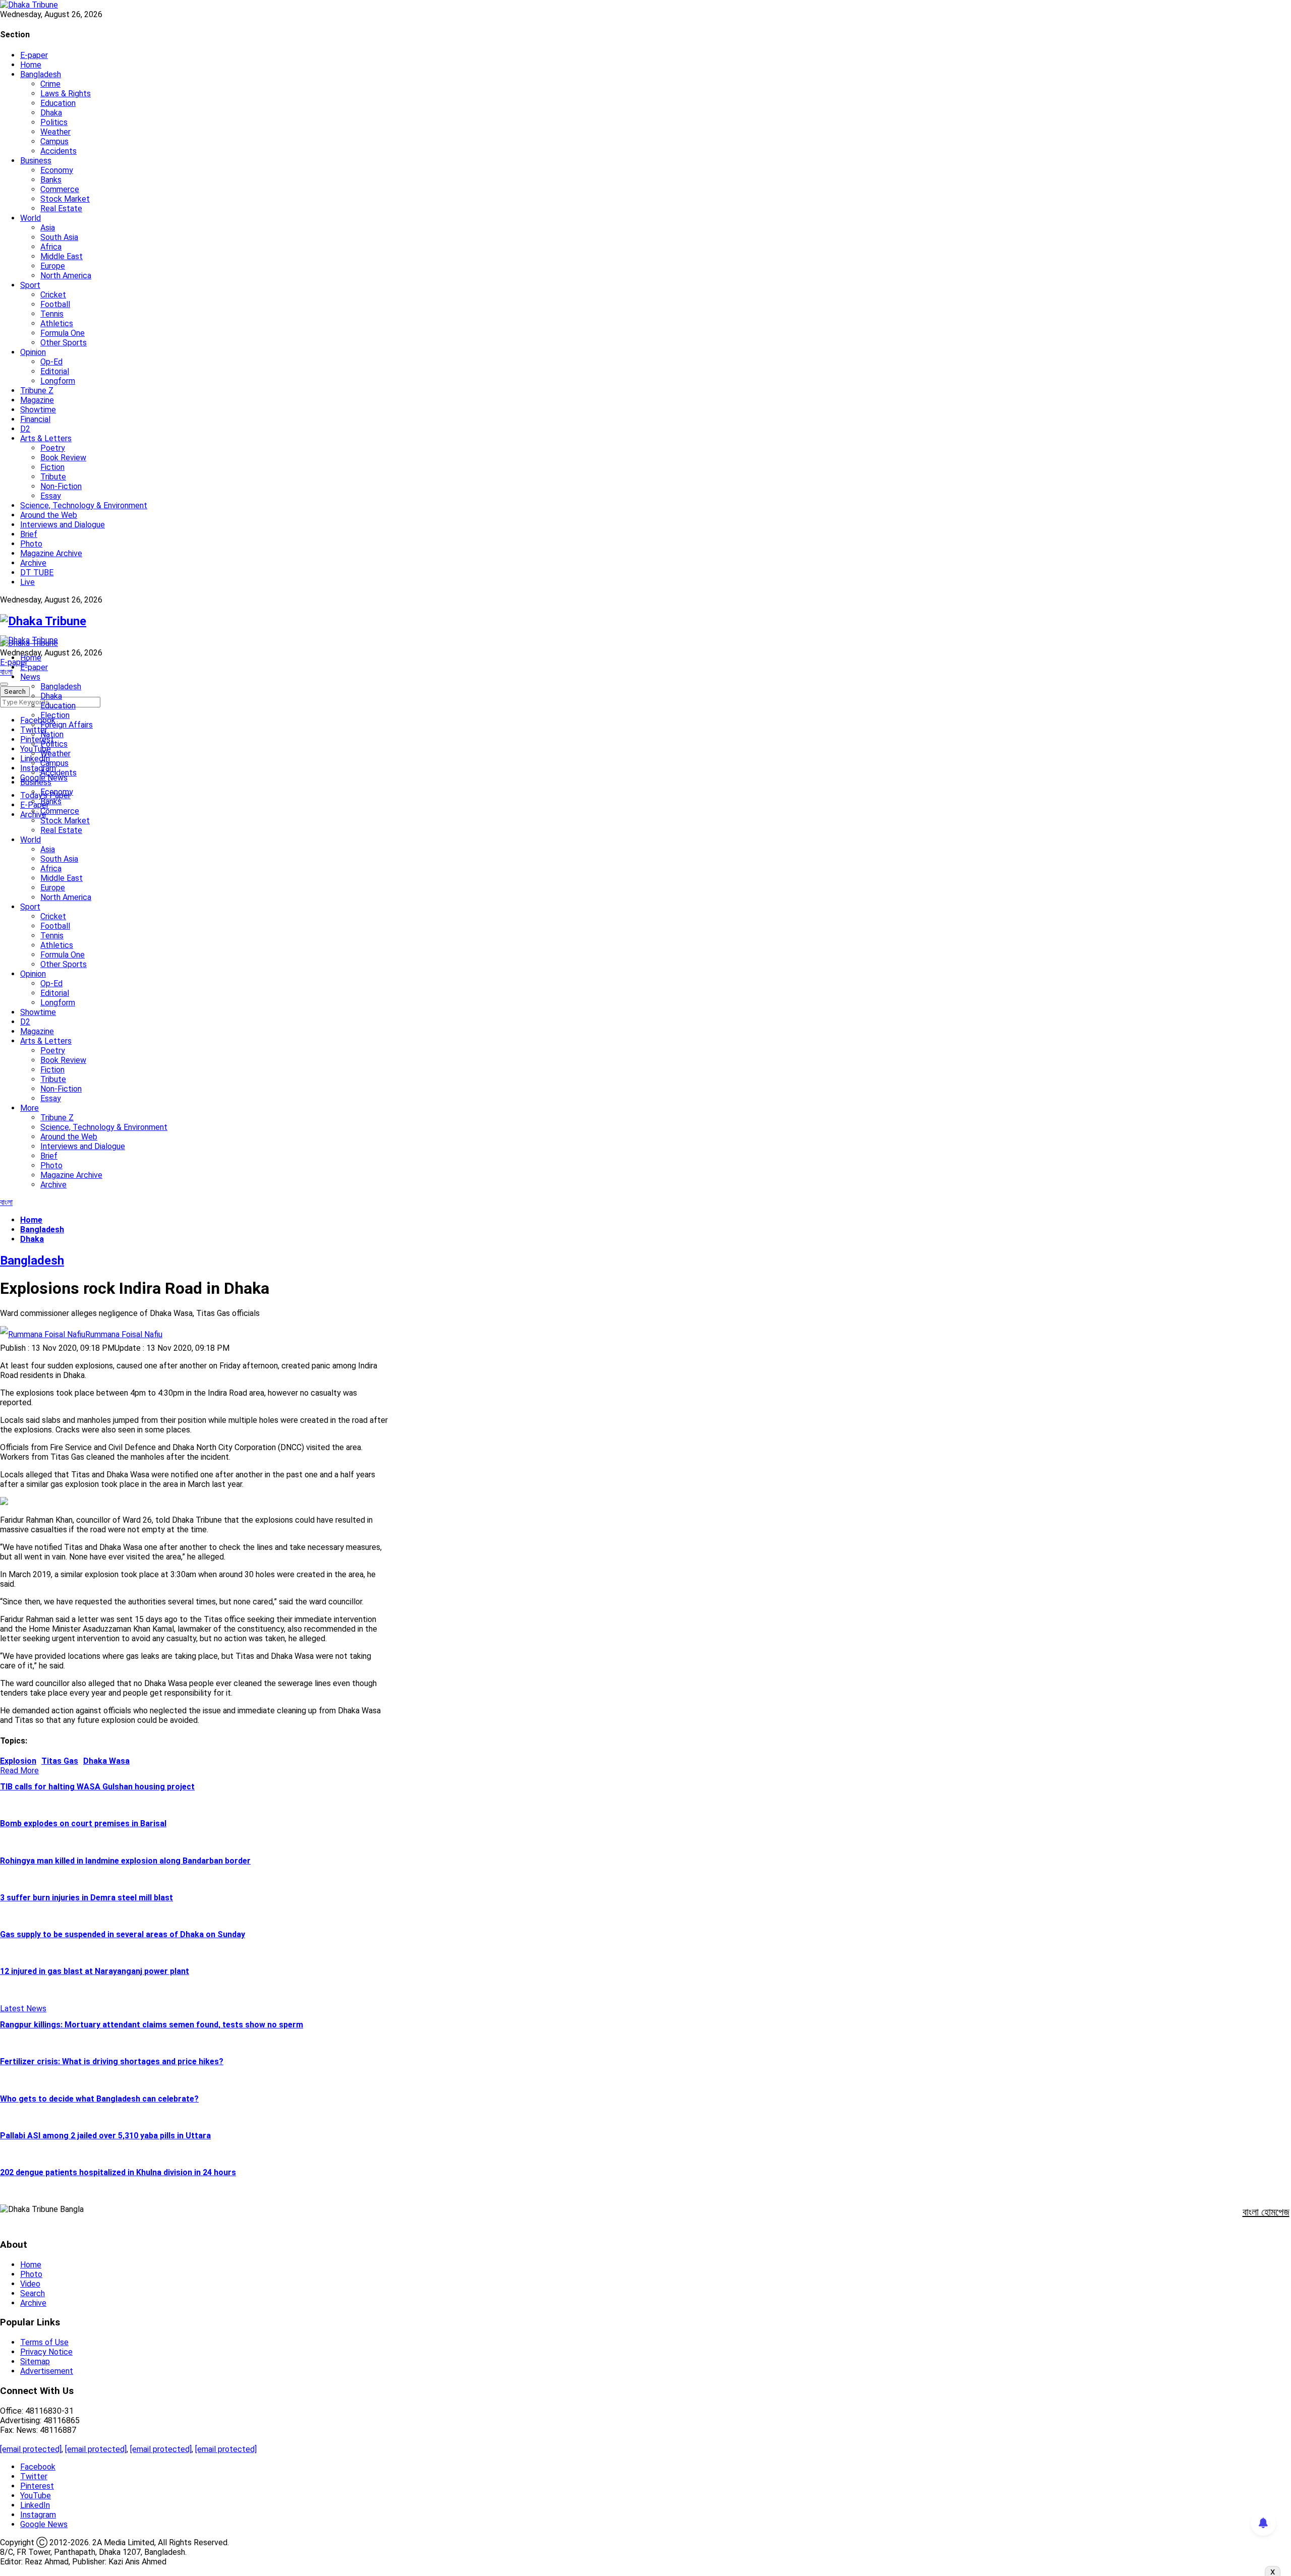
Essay (51, 496)
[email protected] (31, 2449)
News (30, 677)
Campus (54, 141)
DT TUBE (37, 573)
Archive (33, 563)
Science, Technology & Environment (84, 505)
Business (36, 161)
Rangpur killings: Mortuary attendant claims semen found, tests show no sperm (152, 2025)
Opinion (33, 352)
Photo (31, 544)
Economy (57, 170)
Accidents (58, 151)
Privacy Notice (46, 2352)
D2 (25, 429)
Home (31, 65)
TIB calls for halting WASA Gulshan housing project (97, 1787)
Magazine (37, 400)
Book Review (63, 458)
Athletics (57, 323)
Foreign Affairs (67, 725)
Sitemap (35, 2361)
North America (66, 276)
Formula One (63, 333)
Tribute (53, 477)
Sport (30, 285)
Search (33, 2293)
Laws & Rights (66, 94)
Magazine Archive (51, 553)
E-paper (34, 55)
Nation (52, 734)
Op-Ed (51, 362)
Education (58, 103)
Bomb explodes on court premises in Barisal (83, 1823)
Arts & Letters (46, 438)
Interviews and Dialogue (63, 525)
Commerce (60, 189)
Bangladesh (41, 74)
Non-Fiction (61, 486)
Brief (29, 534)
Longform (58, 381)
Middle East (62, 256)
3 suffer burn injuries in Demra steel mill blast (86, 1898)
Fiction (52, 467)
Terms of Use (44, 2342)
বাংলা (6, 672)
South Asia (59, 237)
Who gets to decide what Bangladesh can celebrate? (99, 2099)
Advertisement (47, 2371)
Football (55, 304)
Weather (55, 132)
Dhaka (51, 113)
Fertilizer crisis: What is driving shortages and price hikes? (112, 2061)
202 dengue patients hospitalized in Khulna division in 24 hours (118, 2172)
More (30, 1108)
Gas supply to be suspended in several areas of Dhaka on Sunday (123, 1934)
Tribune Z (37, 391)
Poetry (53, 448)
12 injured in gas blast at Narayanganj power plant (95, 1971)
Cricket (53, 295)
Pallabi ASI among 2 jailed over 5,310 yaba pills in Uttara (105, 2136)
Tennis (52, 314)
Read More (19, 1771)
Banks (51, 180)
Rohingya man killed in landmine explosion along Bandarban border (125, 1861)
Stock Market (65, 199)
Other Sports (64, 343)
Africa (51, 247)
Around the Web (49, 515)
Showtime (38, 410)
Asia (48, 228)
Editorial (55, 371)
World (31, 218)
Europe (53, 266)
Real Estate (61, 208)
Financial (35, 419)
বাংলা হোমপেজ (1266, 2212)
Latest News (23, 2009)
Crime (50, 84)
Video (30, 2284)
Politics (54, 122)
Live (27, 582)
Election (55, 715)
